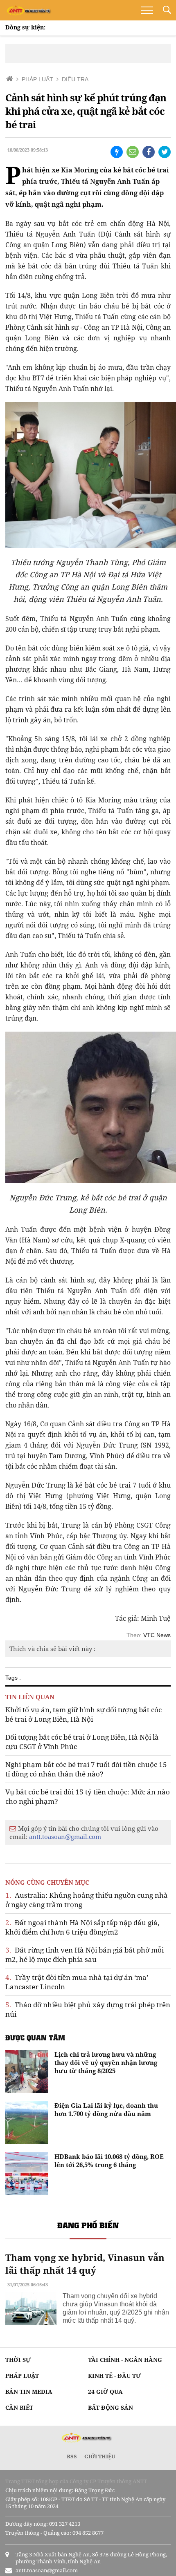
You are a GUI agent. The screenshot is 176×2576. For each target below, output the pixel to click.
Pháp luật (22, 2376)
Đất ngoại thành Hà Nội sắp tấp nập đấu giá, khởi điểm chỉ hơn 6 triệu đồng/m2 (82, 1927)
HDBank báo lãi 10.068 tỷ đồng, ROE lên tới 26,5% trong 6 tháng (109, 2160)
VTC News (157, 1635)
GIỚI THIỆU (100, 2456)
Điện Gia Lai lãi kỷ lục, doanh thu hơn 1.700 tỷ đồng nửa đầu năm (106, 2109)
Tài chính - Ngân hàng (125, 2360)
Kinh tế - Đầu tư (114, 2376)
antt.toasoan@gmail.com (65, 1836)
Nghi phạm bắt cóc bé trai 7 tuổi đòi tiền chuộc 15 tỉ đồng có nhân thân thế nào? (86, 1769)
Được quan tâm (35, 2038)
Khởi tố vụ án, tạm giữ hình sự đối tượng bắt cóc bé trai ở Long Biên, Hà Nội (83, 1714)
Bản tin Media (29, 2392)
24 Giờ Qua (105, 2392)
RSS (72, 2456)
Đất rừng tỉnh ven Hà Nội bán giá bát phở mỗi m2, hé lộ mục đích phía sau (85, 1955)
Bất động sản (111, 2407)
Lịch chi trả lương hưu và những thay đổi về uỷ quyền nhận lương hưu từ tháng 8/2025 (106, 2062)
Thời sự (18, 2360)
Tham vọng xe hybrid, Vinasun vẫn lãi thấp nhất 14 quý (85, 2264)
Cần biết (19, 2407)
